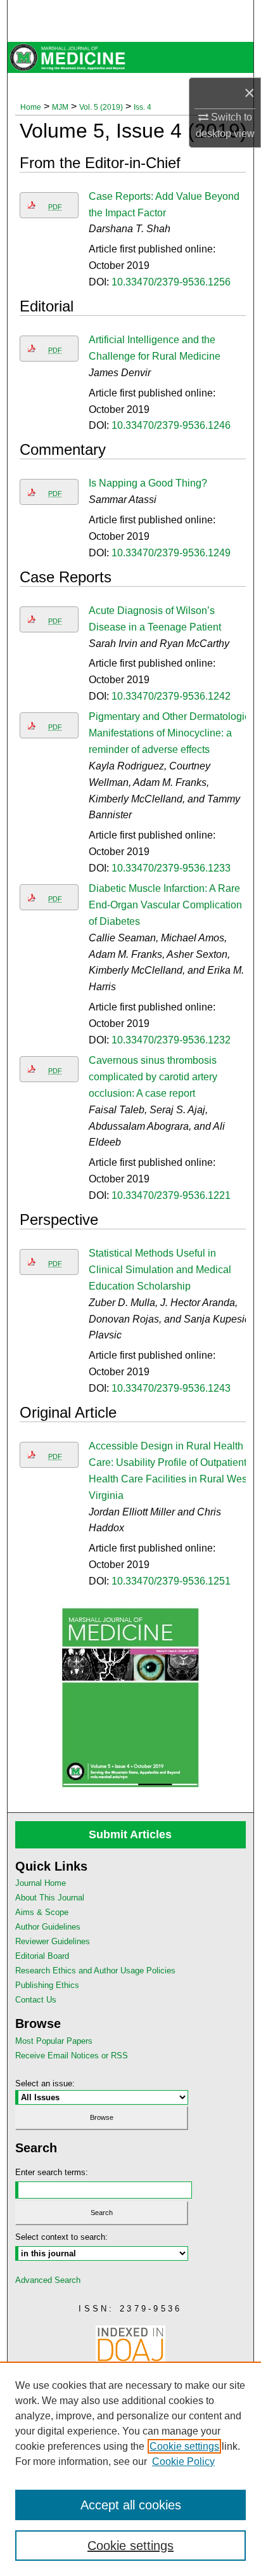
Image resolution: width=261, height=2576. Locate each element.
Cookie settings (184, 2446)
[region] (130, 2469)
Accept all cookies (131, 2505)
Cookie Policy (183, 2462)
